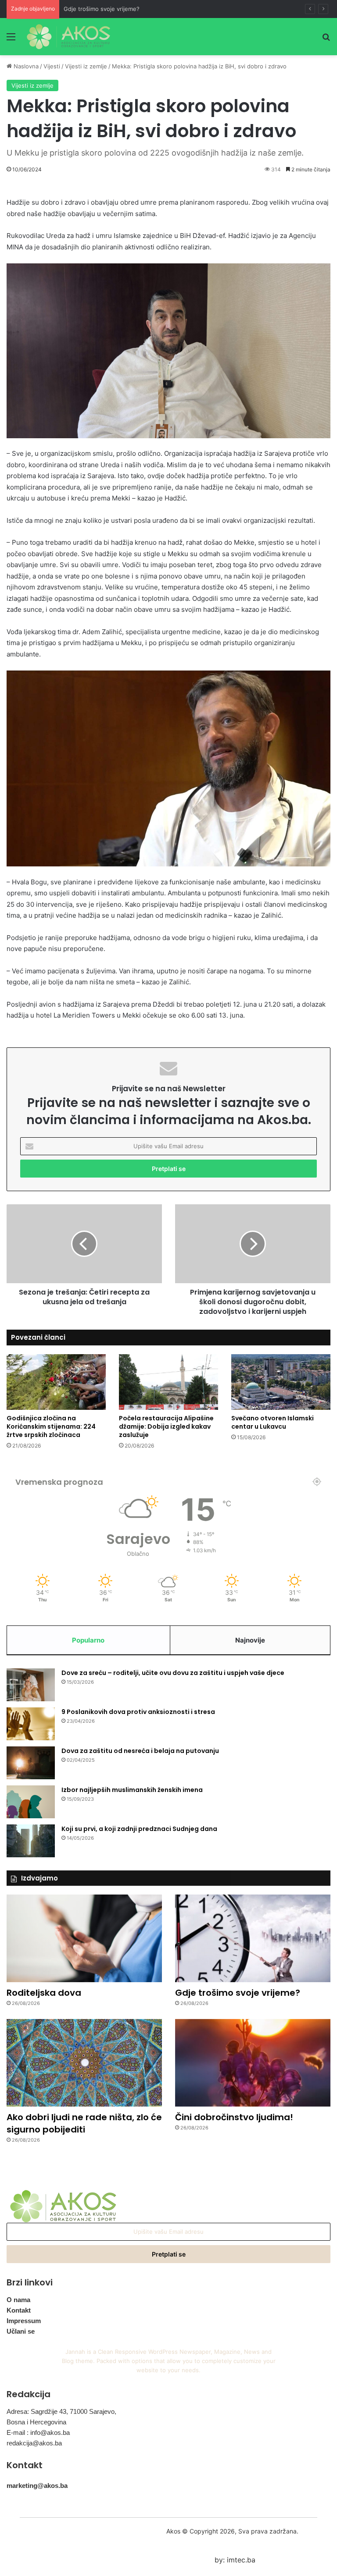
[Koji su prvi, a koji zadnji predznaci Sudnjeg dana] (31, 1841)
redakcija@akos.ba (34, 2443)
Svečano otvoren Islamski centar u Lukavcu (272, 1422)
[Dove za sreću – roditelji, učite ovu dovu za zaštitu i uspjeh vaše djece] (31, 1685)
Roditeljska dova (44, 1993)
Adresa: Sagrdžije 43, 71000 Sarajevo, (61, 2411)
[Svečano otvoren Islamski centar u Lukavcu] (281, 1382)
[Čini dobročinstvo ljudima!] (253, 2063)
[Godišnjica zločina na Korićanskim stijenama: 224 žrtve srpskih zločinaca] (56, 1382)
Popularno (88, 1640)
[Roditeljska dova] (84, 1938)
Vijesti (52, 66)
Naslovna (25, 66)
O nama (18, 2300)
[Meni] (11, 40)
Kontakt (19, 2310)
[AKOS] (68, 37)
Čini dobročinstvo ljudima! (234, 2117)
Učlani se (21, 2331)
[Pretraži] (326, 40)
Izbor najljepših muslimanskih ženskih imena (132, 1790)
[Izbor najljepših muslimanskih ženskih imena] (31, 1802)
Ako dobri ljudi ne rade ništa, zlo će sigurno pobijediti (84, 2123)
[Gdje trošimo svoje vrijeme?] (253, 1938)
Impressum (24, 2321)
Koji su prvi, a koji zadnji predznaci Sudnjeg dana (139, 1829)
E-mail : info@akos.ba (38, 2432)
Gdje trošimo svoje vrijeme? (102, 9)
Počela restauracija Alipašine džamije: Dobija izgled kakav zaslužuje (166, 1426)
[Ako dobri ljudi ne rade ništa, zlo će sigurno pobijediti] (84, 2063)
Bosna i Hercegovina (36, 2422)
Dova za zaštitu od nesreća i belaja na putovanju (140, 1751)
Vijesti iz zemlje (86, 66)
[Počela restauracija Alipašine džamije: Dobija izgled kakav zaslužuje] (168, 1382)
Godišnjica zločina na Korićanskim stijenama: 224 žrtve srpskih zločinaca (51, 1426)
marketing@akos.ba (37, 2486)
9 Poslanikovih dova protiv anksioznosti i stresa (138, 1712)
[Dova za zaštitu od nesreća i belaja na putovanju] (31, 1763)
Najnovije (250, 1640)
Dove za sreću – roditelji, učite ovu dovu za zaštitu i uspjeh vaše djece (173, 1673)
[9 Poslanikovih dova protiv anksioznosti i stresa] (31, 1724)
